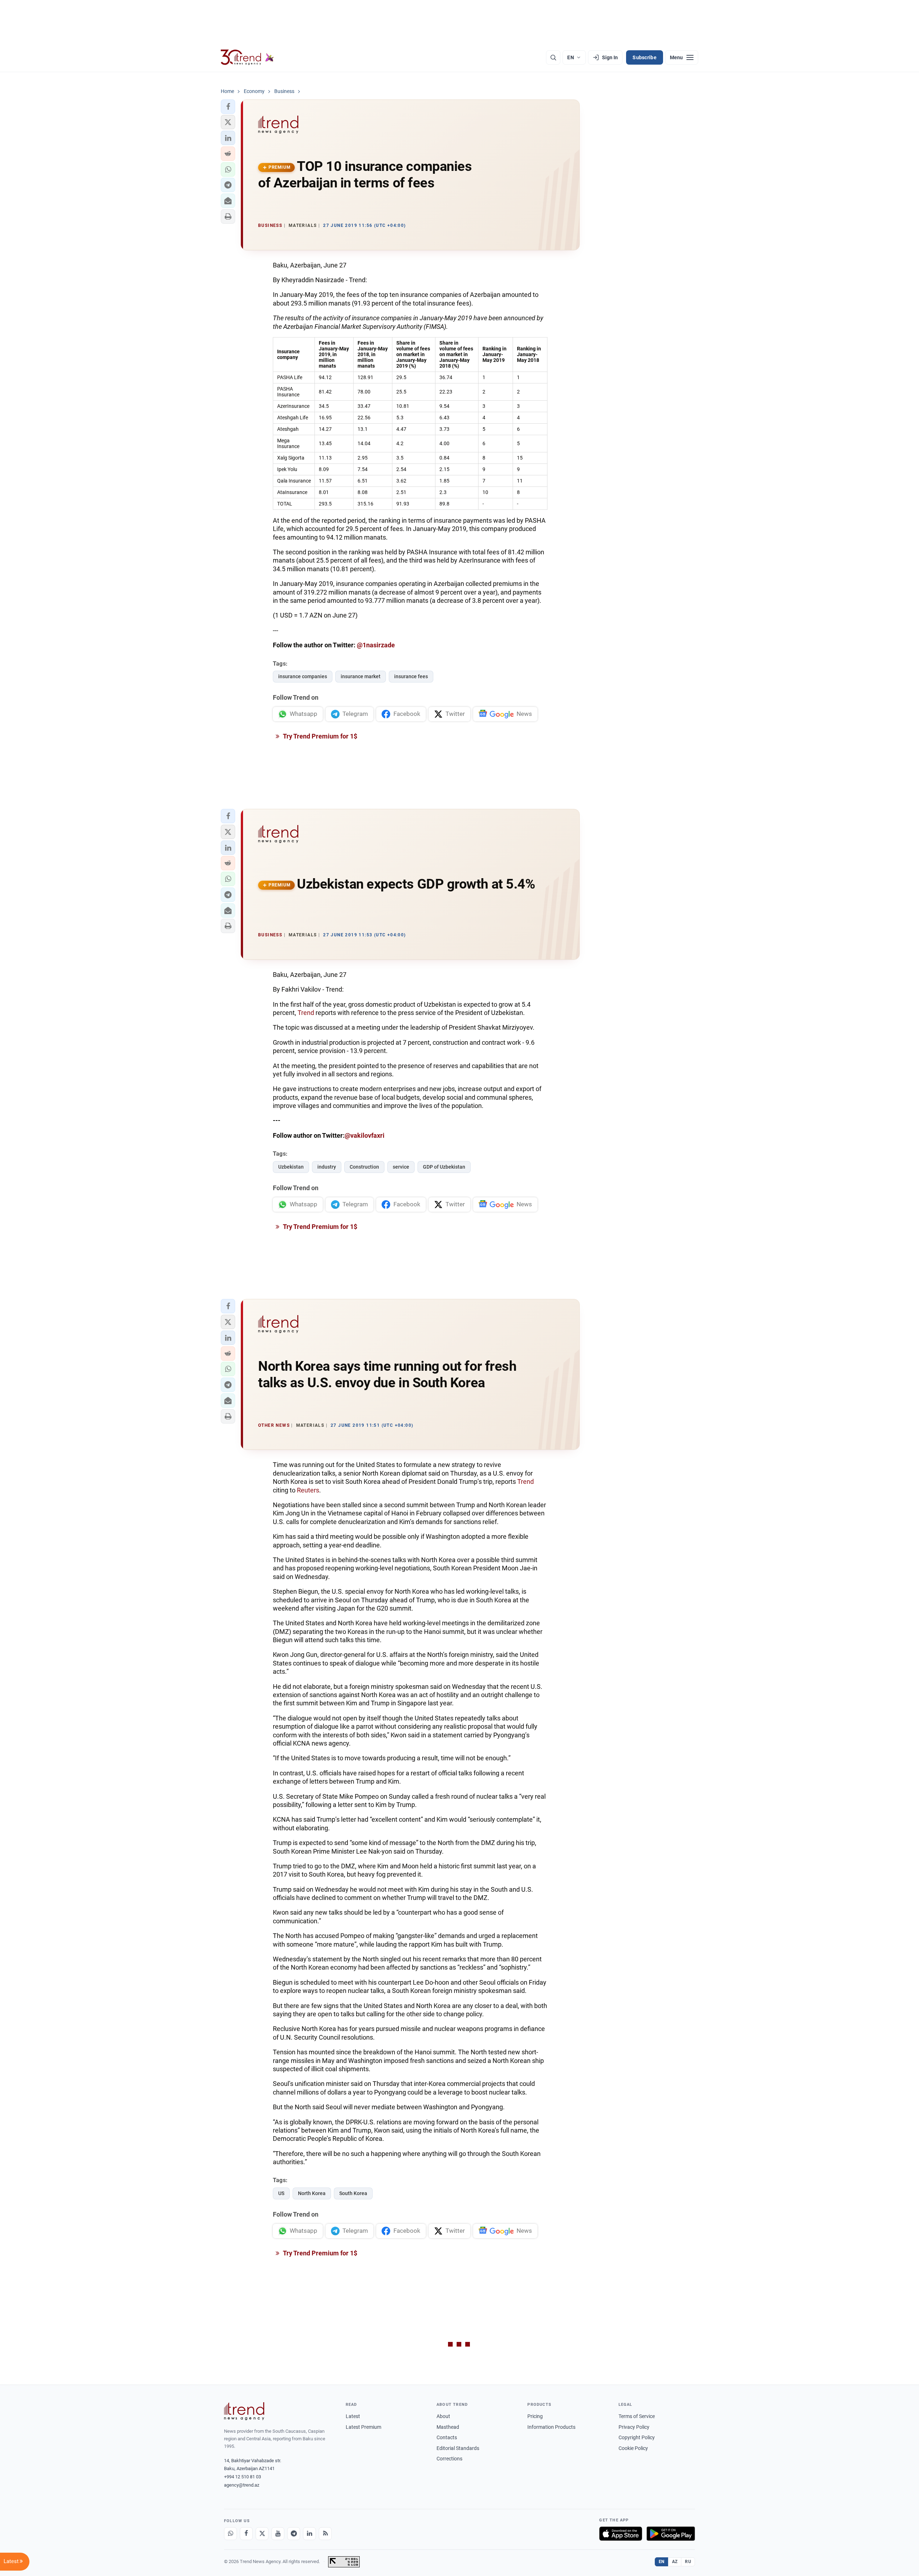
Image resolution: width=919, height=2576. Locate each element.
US (281, 2193)
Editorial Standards (458, 2448)
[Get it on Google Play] (671, 2534)
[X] (262, 2534)
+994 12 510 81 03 (242, 2477)
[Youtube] (278, 2534)
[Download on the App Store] (621, 2534)
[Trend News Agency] (244, 2411)
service (401, 1167)
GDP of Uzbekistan (444, 1167)
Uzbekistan (291, 1167)
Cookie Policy (633, 2448)
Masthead (448, 2427)
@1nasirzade (376, 645)
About (443, 2416)
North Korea (312, 2193)
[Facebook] (246, 2534)
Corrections (449, 2459)
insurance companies (303, 676)
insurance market (361, 676)
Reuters (308, 1490)
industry (327, 1167)
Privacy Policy (634, 2427)
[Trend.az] (247, 57)
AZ (675, 2562)
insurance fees (411, 676)
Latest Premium (363, 2427)
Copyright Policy (637, 2437)
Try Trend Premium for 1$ (319, 736)
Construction (364, 1167)
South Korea (353, 2193)
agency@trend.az (242, 2485)
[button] (228, 107)
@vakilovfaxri (365, 1135)
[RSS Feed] (325, 2534)
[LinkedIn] (309, 2534)
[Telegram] (294, 2534)
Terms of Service (637, 2416)
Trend (307, 1013)
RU (688, 2562)
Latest (353, 2416)
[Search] (553, 57)
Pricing (535, 2416)
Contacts (447, 2437)
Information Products (551, 2427)
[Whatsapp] (230, 2534)
